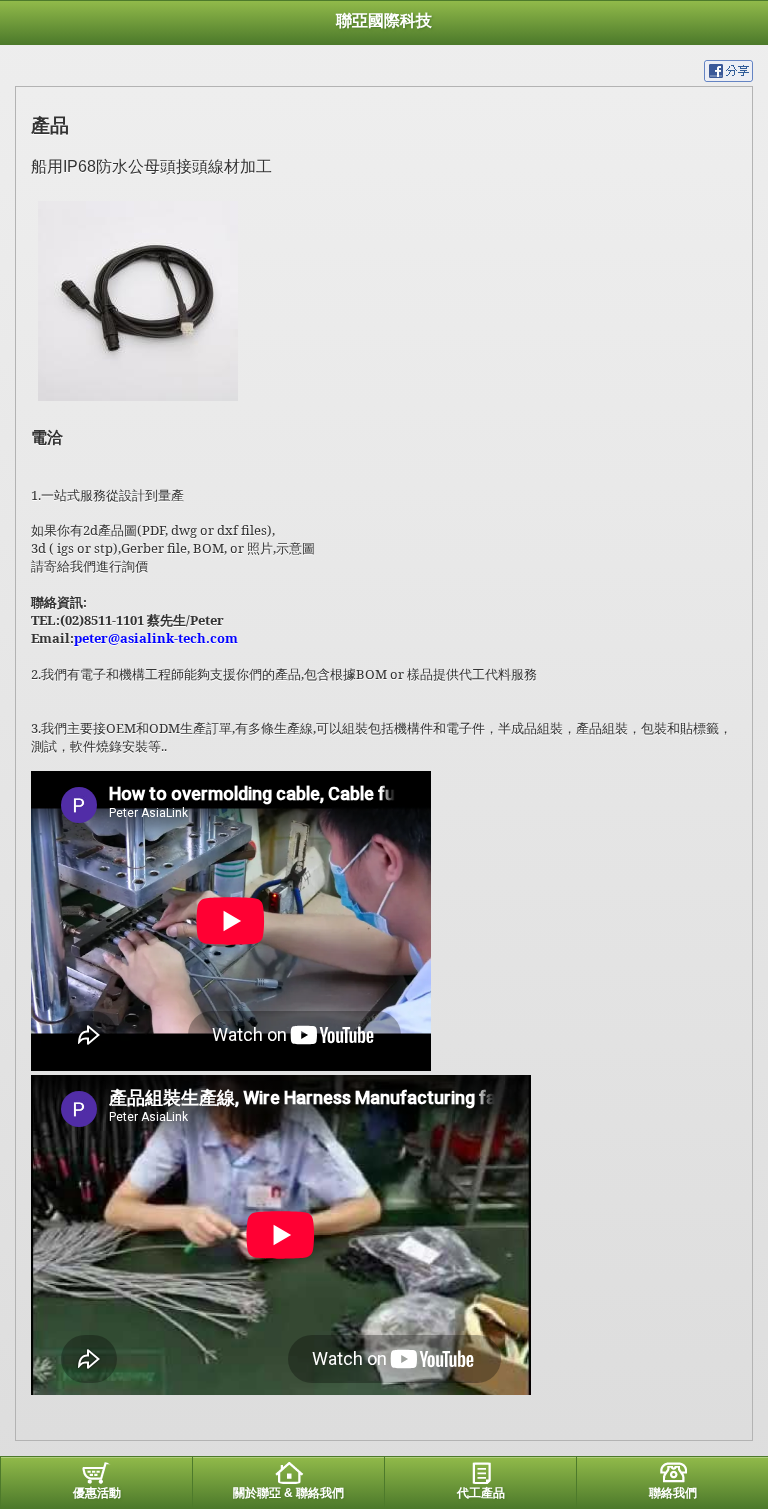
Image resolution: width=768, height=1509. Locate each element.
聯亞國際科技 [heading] (384, 20)
